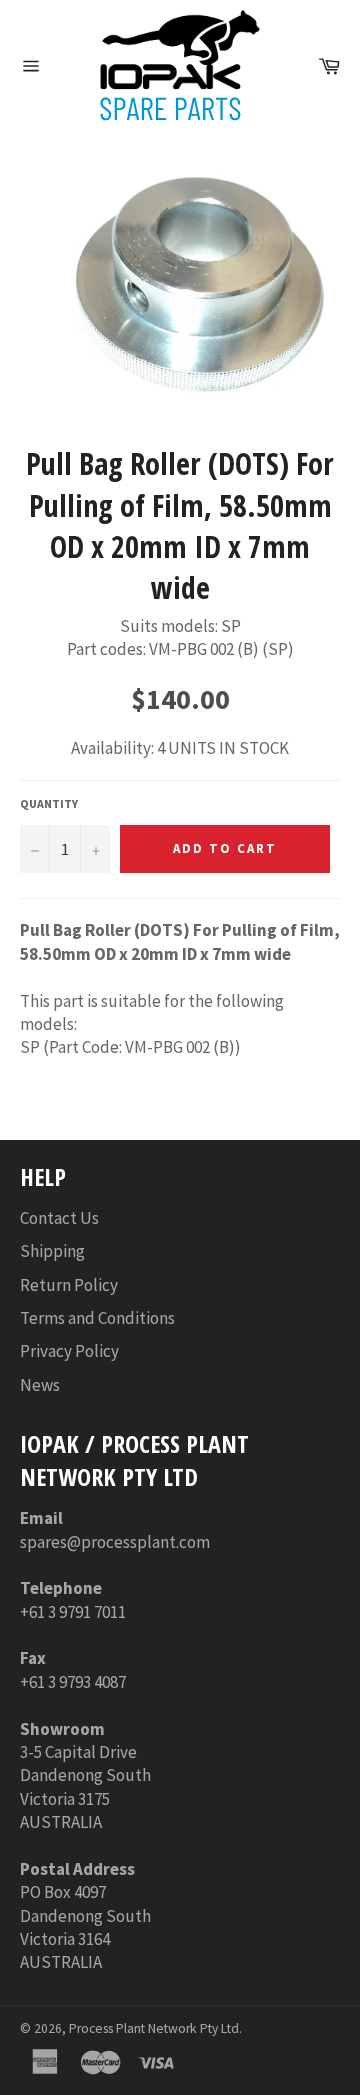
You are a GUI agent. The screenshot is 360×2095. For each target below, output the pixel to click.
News (40, 1385)
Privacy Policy (69, 1351)
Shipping (52, 1251)
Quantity (49, 803)
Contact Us (59, 1218)
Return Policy (69, 1285)
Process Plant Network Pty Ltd (154, 2028)
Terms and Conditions (97, 1318)
